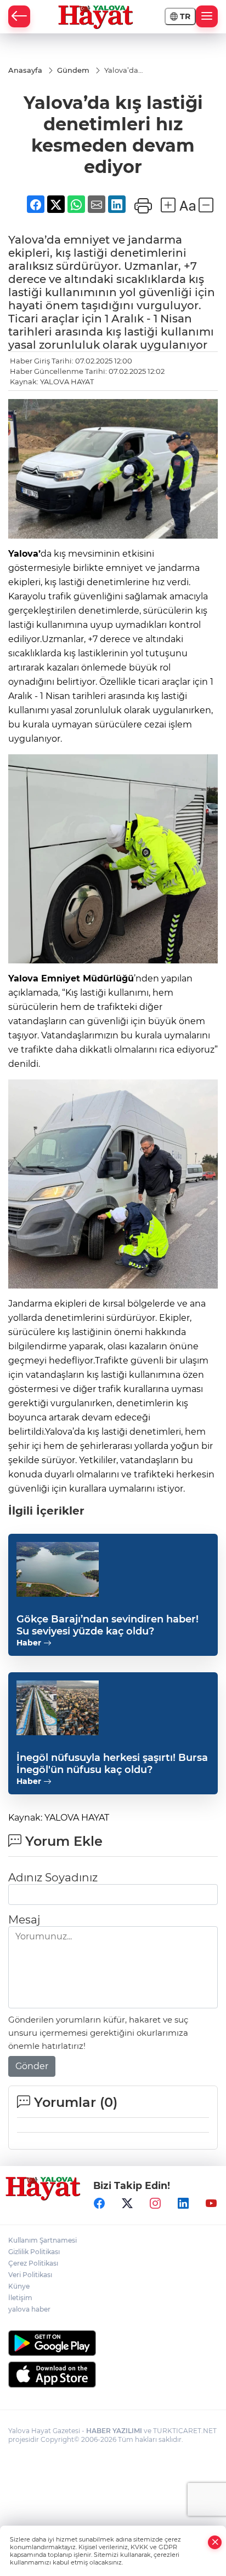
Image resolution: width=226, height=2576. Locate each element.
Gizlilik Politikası (34, 2252)
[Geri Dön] (19, 16)
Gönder (32, 2066)
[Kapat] (215, 2542)
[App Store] (113, 2375)
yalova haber (29, 2309)
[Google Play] (113, 2343)
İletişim (20, 2298)
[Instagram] (155, 2204)
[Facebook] (99, 2204)
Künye (19, 2286)
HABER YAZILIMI (114, 2431)
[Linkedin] (183, 2204)
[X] (127, 2204)
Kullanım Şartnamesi (43, 2240)
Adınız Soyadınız (53, 1878)
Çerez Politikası (33, 2263)
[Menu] (207, 16)
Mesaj (24, 1920)
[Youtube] (211, 2204)
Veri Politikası (30, 2275)
